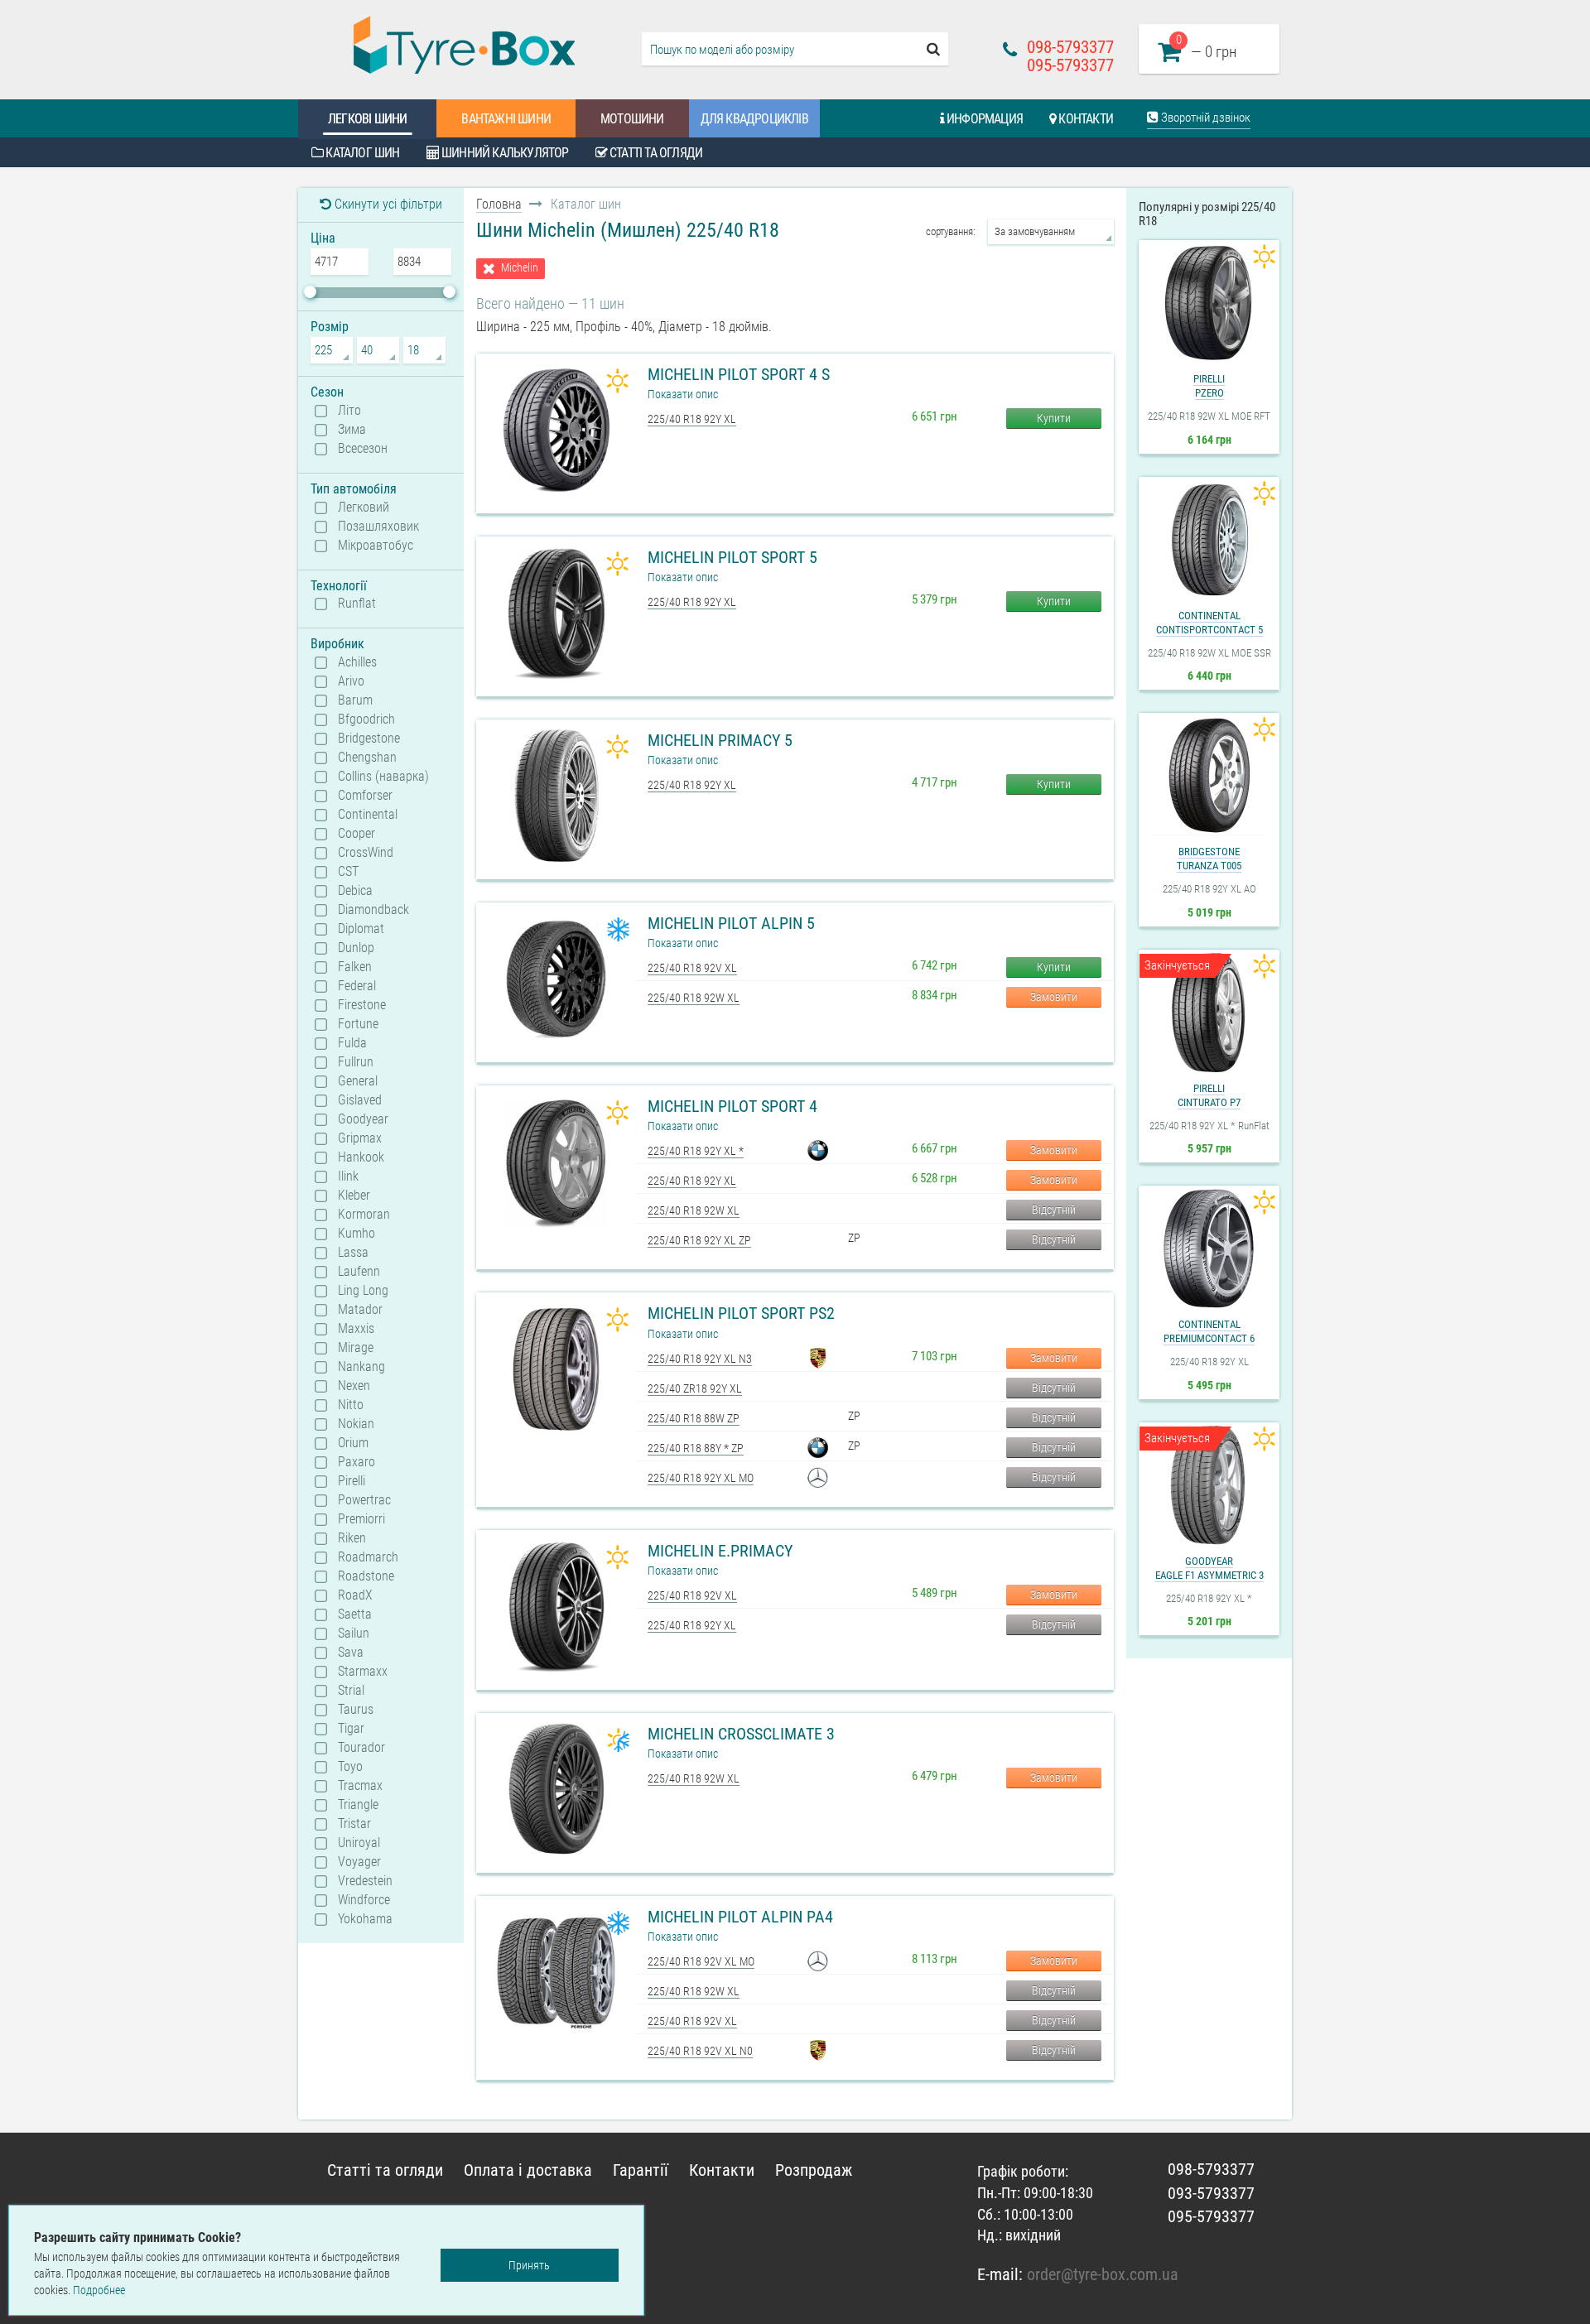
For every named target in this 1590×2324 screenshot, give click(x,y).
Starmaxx (363, 1672)
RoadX (355, 1595)
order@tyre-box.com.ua (1103, 2274)
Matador (360, 1310)
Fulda (352, 1043)
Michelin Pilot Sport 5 (732, 557)
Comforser (365, 796)
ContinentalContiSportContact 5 (1209, 623)
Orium (353, 1443)
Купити (1054, 418)
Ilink (348, 1176)
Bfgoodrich (366, 719)
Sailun (354, 1634)
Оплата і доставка (528, 2170)
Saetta (355, 1614)
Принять (529, 2265)
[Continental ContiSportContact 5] (1209, 540)
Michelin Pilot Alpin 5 (731, 923)
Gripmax (360, 1138)
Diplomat (361, 929)
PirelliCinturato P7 (1209, 1095)
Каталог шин (361, 153)
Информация (983, 119)
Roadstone (366, 1576)
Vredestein (365, 1881)
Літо (349, 411)
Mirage (356, 1348)
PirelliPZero (1209, 386)
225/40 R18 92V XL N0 (700, 2051)
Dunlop (356, 948)
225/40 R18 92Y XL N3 (700, 1359)
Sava (351, 1653)
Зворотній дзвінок (1205, 118)
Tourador (361, 1748)
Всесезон (363, 449)
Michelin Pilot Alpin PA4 (740, 1917)
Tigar (351, 1729)
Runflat (357, 604)
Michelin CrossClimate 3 (741, 1734)
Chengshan (367, 758)
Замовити (1054, 997)
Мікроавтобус (376, 546)
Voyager (359, 1862)
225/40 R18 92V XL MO (701, 1961)
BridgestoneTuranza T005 (1209, 859)
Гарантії (641, 2170)
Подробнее (99, 2290)
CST (348, 872)
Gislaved (360, 1100)
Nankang (361, 1367)
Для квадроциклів (754, 119)
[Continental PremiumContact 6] (1209, 1249)
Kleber (354, 1196)
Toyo (350, 1767)
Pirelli (352, 1481)
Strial (351, 1691)
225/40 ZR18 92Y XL (695, 1388)
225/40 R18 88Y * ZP (696, 1448)
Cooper (357, 834)
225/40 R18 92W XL (694, 998)
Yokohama (365, 1919)
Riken (352, 1538)
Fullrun (356, 1062)
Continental (368, 815)
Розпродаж (814, 2170)
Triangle (358, 1805)
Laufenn (359, 1272)
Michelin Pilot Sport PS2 (741, 1313)
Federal (357, 986)
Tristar (354, 1824)
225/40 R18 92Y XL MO (701, 1478)
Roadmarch (368, 1557)
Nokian (356, 1424)
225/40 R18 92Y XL (692, 419)
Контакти (1084, 119)
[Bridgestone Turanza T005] (1209, 776)
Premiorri (361, 1519)
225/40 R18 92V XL (692, 968)
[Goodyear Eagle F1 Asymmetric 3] (1209, 1485)
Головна (499, 204)
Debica (355, 891)
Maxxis (356, 1329)
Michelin (520, 268)
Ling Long (363, 1291)
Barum (355, 700)
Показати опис (683, 394)
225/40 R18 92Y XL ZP (699, 1240)
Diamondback (373, 910)
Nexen (354, 1386)
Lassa (353, 1253)
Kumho (357, 1234)
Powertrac (364, 1500)
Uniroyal (359, 1843)
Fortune (358, 1024)
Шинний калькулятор (504, 153)
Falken (355, 967)
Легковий (364, 508)
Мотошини (632, 119)
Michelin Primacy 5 (720, 740)
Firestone (362, 1005)
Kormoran (364, 1215)
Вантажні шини (506, 119)
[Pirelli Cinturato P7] (1209, 1013)
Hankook (361, 1157)
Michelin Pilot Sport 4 (732, 1106)
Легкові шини (367, 119)
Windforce (364, 1900)
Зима (352, 430)
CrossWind (366, 853)
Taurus (356, 1710)
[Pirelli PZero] (1209, 303)
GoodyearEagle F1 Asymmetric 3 (1209, 1568)
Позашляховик (378, 527)
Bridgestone (369, 739)
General (358, 1081)
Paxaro (357, 1462)
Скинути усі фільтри (387, 204)
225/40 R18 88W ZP (694, 1418)
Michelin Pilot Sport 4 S (739, 374)
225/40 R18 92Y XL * (696, 1151)
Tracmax (360, 1786)
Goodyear (363, 1119)
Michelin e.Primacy (720, 1551)
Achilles (357, 662)
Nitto (351, 1405)
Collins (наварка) (383, 777)
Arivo (351, 681)
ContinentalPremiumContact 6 (1209, 1331)
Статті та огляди (655, 153)
